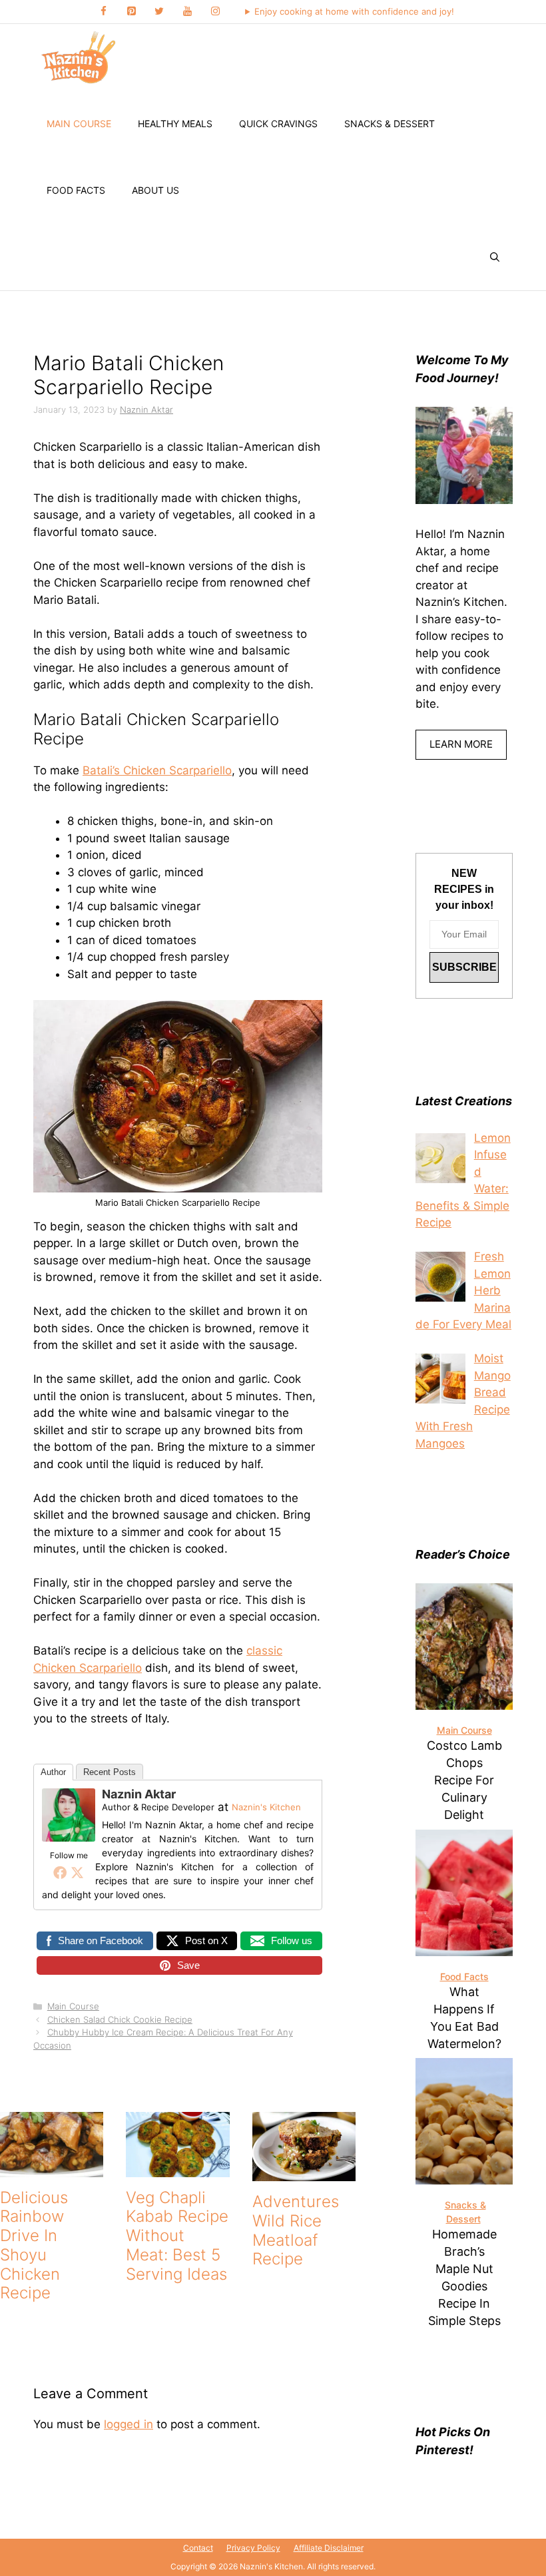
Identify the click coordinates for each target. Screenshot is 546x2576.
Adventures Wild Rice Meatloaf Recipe (296, 2230)
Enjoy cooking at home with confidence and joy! (354, 11)
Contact (198, 2548)
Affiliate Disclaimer (329, 2548)
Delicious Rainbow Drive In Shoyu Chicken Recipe (34, 2245)
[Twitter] (159, 12)
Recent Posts (110, 1772)
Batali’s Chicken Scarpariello (157, 770)
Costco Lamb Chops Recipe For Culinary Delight (464, 1780)
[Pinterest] (131, 12)
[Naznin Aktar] (69, 1838)
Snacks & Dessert (390, 124)
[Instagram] (215, 12)
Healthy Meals (175, 124)
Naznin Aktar (139, 1794)
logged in (129, 2424)
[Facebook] (103, 12)
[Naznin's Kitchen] (79, 57)
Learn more (461, 744)
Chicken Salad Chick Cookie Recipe (120, 2019)
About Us (155, 190)
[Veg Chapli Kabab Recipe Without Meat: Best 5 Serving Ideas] (177, 2168)
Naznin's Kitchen (266, 1807)
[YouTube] (187, 12)
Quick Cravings (278, 124)
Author (53, 1772)
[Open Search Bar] (495, 257)
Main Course (79, 124)
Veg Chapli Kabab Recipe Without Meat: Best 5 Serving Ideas (177, 2236)
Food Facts (76, 190)
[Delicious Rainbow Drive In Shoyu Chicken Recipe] (52, 2168)
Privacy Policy (253, 2548)
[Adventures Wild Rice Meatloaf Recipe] (304, 2172)
